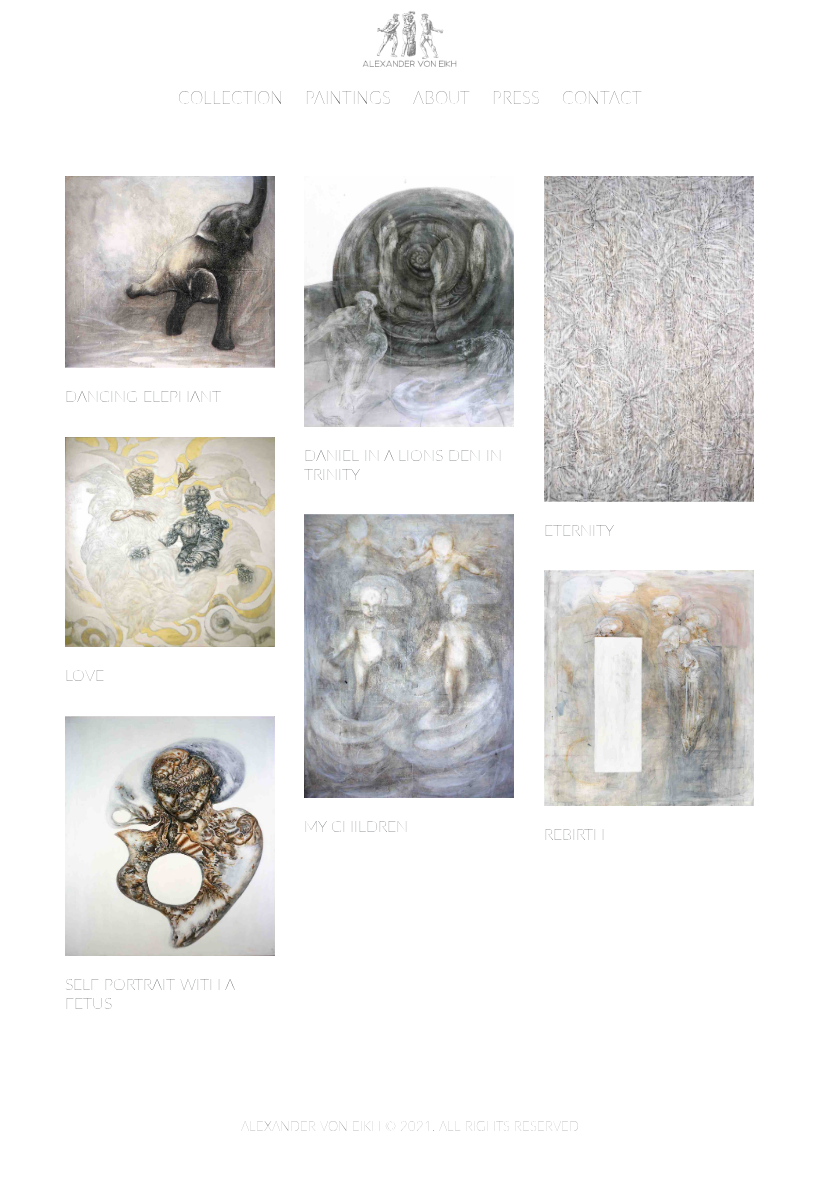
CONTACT (602, 98)
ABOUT (441, 98)
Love (84, 676)
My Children (356, 827)
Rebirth (574, 835)
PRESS (516, 98)
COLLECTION (230, 98)
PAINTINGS (348, 98)
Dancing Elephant (143, 397)
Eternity (579, 531)
